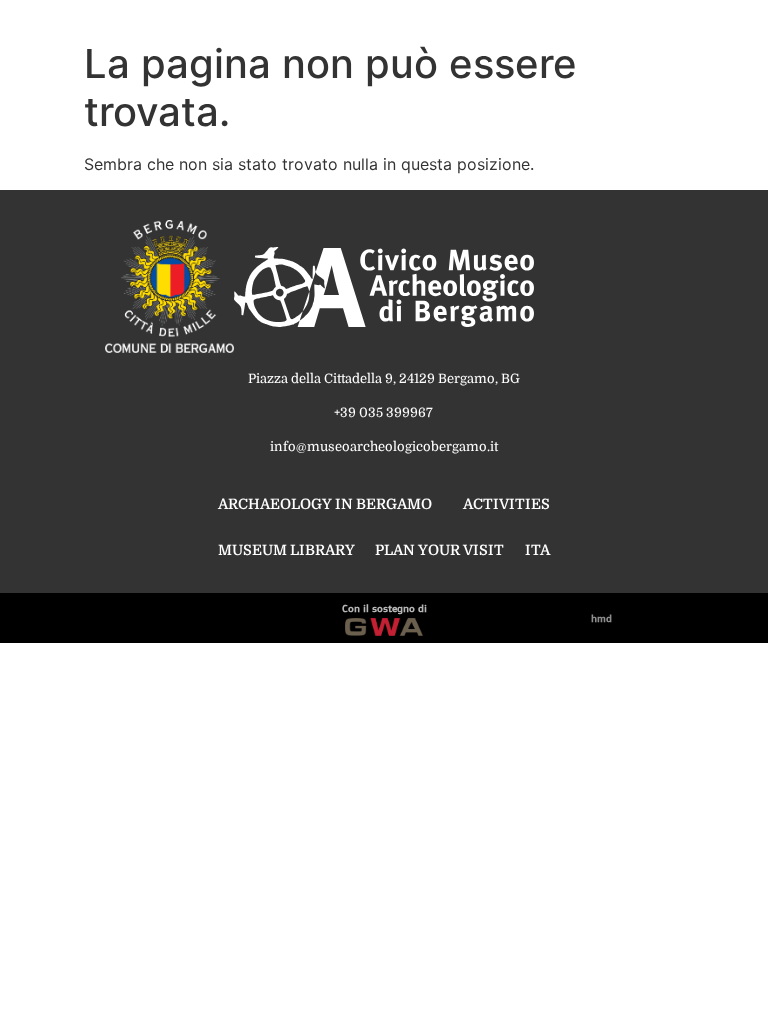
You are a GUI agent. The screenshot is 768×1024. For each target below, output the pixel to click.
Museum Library (286, 550)
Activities (506, 504)
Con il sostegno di (384, 608)
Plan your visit (439, 550)
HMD (601, 618)
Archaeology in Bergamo (325, 504)
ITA (537, 550)
